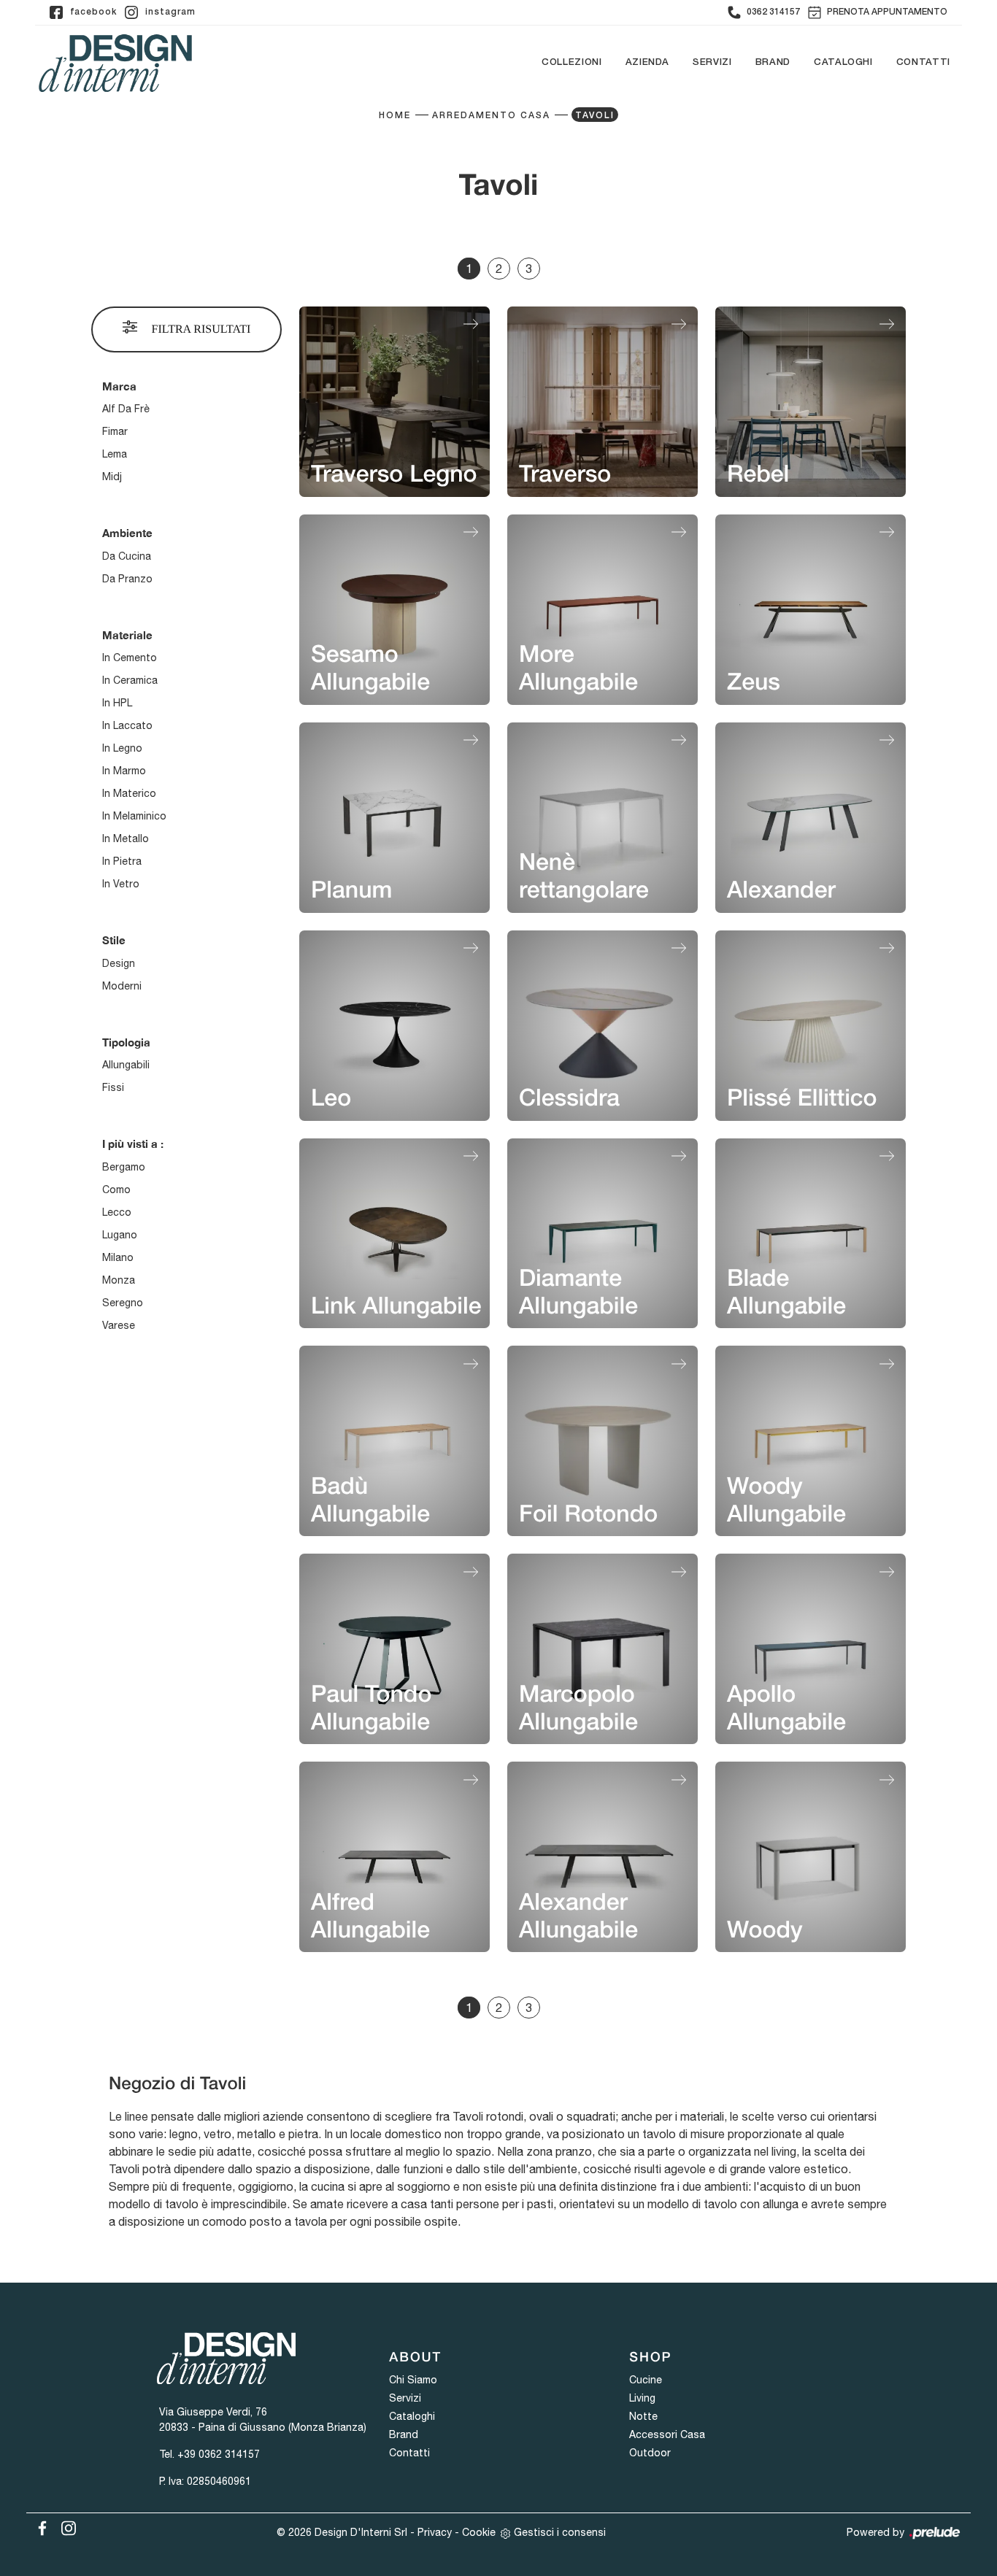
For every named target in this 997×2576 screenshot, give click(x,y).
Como (116, 1189)
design (119, 963)
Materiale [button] (127, 635)
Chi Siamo (413, 2380)
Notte (643, 2416)
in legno (122, 748)
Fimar (115, 431)
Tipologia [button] (126, 1042)
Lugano (120, 1235)
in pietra (122, 861)
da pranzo (127, 579)
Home (395, 116)
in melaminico (134, 816)
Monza (119, 1280)
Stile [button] (114, 940)
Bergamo (124, 1167)
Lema (115, 454)
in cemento (130, 658)
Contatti (923, 63)
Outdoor (650, 2453)
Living (642, 2398)
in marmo (124, 771)
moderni (122, 986)
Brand (773, 63)
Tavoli (595, 116)
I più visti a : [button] (133, 1144)
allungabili (126, 1065)
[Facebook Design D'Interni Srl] (39, 2526)
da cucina (127, 556)
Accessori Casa (667, 2434)
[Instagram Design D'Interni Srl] (64, 2526)
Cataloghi (843, 63)
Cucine (646, 2380)
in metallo (126, 838)
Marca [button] (119, 386)
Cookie (479, 2532)
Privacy (435, 2532)
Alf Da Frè (126, 409)
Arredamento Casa (491, 116)
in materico (129, 793)
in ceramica (130, 680)
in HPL (117, 703)
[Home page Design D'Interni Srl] (115, 63)
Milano (118, 1257)
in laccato (127, 725)
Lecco (117, 1212)
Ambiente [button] (127, 533)
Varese (119, 1325)
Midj (112, 477)
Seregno (123, 1303)
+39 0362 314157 (219, 2454)
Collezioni (572, 63)
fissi (113, 1087)
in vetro (121, 884)
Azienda (648, 63)
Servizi (712, 63)
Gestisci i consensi (560, 2532)
